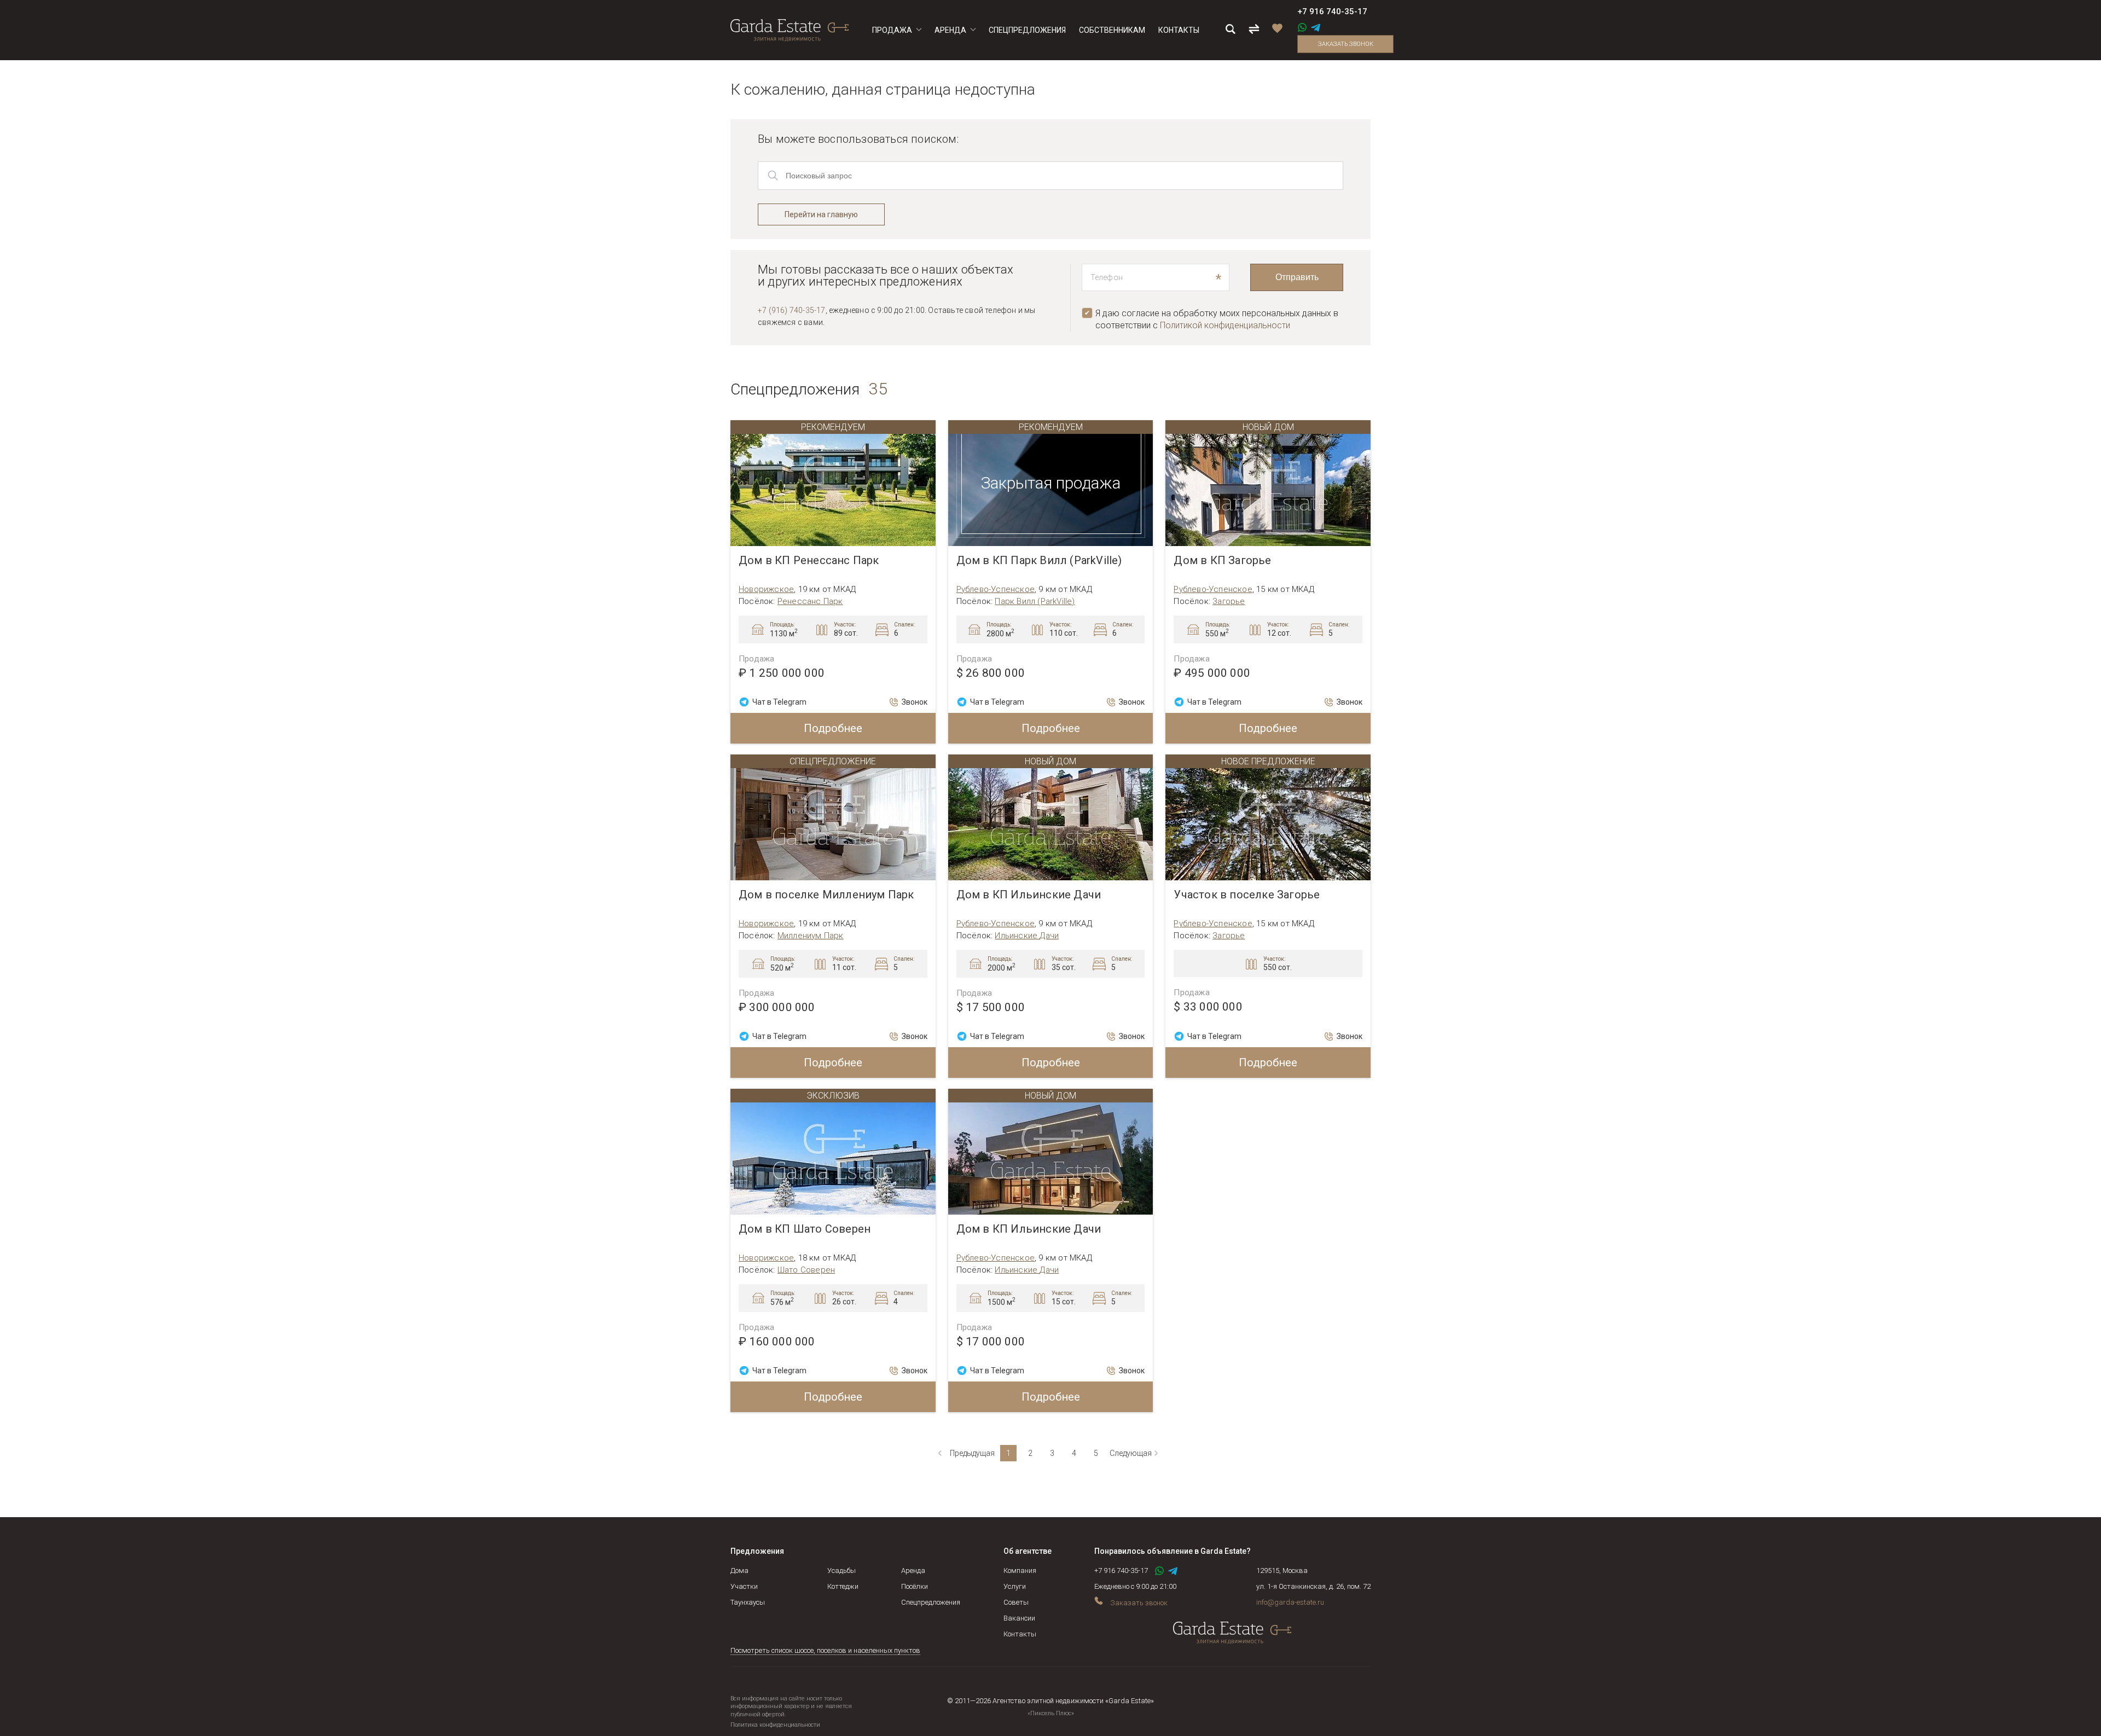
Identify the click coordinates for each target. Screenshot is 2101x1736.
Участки (744, 1586)
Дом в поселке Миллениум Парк (826, 895)
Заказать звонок (1346, 44)
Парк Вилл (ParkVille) (1035, 601)
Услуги (1015, 1586)
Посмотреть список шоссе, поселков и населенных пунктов (825, 1650)
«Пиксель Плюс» (1051, 1713)
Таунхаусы (748, 1602)
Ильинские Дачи (1027, 936)
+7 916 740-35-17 (1332, 11)
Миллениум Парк (811, 936)
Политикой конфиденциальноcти (1225, 325)
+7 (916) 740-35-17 (792, 310)
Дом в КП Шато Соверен (805, 1229)
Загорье (1229, 601)
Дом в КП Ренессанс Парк (809, 561)
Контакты (1020, 1634)
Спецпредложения (931, 1602)
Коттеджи (843, 1586)
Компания (1020, 1570)
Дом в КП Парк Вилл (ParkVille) (1039, 561)
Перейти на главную (821, 214)
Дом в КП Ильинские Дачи (1029, 895)
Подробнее (833, 728)
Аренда (913, 1570)
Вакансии (1019, 1618)
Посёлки (915, 1586)
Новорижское (766, 589)
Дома (739, 1570)
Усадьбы (841, 1570)
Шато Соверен (806, 1270)
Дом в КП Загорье (1222, 561)
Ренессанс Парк (810, 601)
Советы (1016, 1602)
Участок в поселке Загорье (1247, 895)
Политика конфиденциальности (775, 1725)
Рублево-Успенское (996, 589)
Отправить (1297, 277)
